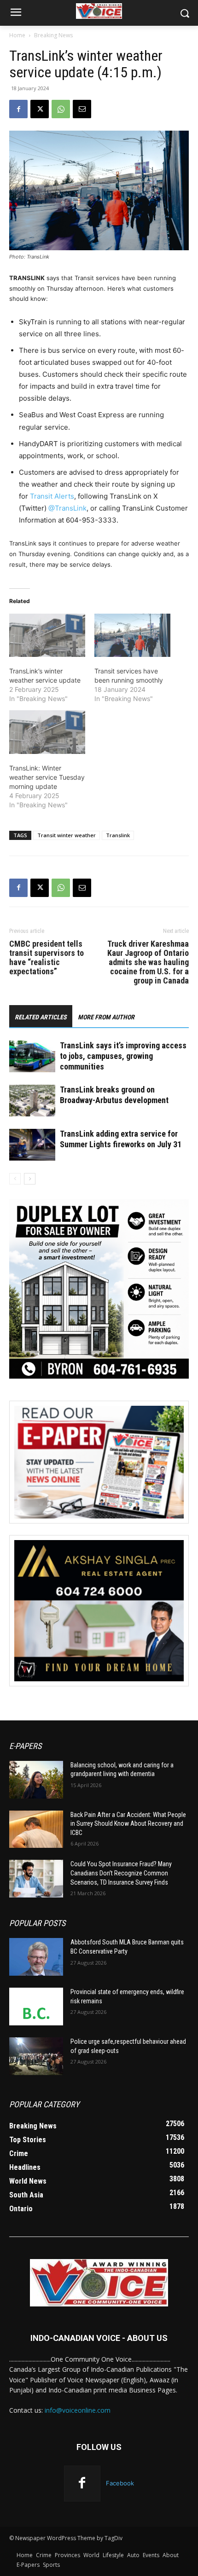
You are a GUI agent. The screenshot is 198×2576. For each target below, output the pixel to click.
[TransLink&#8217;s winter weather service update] (47, 635)
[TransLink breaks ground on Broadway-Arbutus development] (32, 1101)
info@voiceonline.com (78, 2410)
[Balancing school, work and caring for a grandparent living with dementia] (36, 1780)
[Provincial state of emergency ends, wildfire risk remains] (36, 2007)
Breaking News (53, 35)
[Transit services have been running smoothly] (132, 635)
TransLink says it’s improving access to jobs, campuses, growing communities (123, 1056)
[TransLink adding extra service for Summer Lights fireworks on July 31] (32, 1145)
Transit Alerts (52, 496)
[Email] (82, 109)
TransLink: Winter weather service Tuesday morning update (47, 777)
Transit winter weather (67, 835)
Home (17, 35)
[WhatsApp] (61, 109)
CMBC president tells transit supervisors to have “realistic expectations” (47, 958)
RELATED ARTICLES (41, 1017)
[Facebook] (18, 109)
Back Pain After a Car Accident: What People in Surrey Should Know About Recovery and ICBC (128, 1824)
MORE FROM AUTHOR (106, 1017)
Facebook (120, 2483)
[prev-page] (15, 1179)
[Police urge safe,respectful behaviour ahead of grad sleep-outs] (36, 2056)
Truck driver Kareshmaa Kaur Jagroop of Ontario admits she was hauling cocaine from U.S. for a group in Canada (148, 962)
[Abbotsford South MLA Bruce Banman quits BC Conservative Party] (36, 1957)
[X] (40, 109)
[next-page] (30, 1179)
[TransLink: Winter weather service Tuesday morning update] (47, 732)
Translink (118, 835)
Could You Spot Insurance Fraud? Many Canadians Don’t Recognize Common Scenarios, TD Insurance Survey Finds (121, 1873)
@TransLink (67, 508)
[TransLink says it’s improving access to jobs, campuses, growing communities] (32, 1056)
